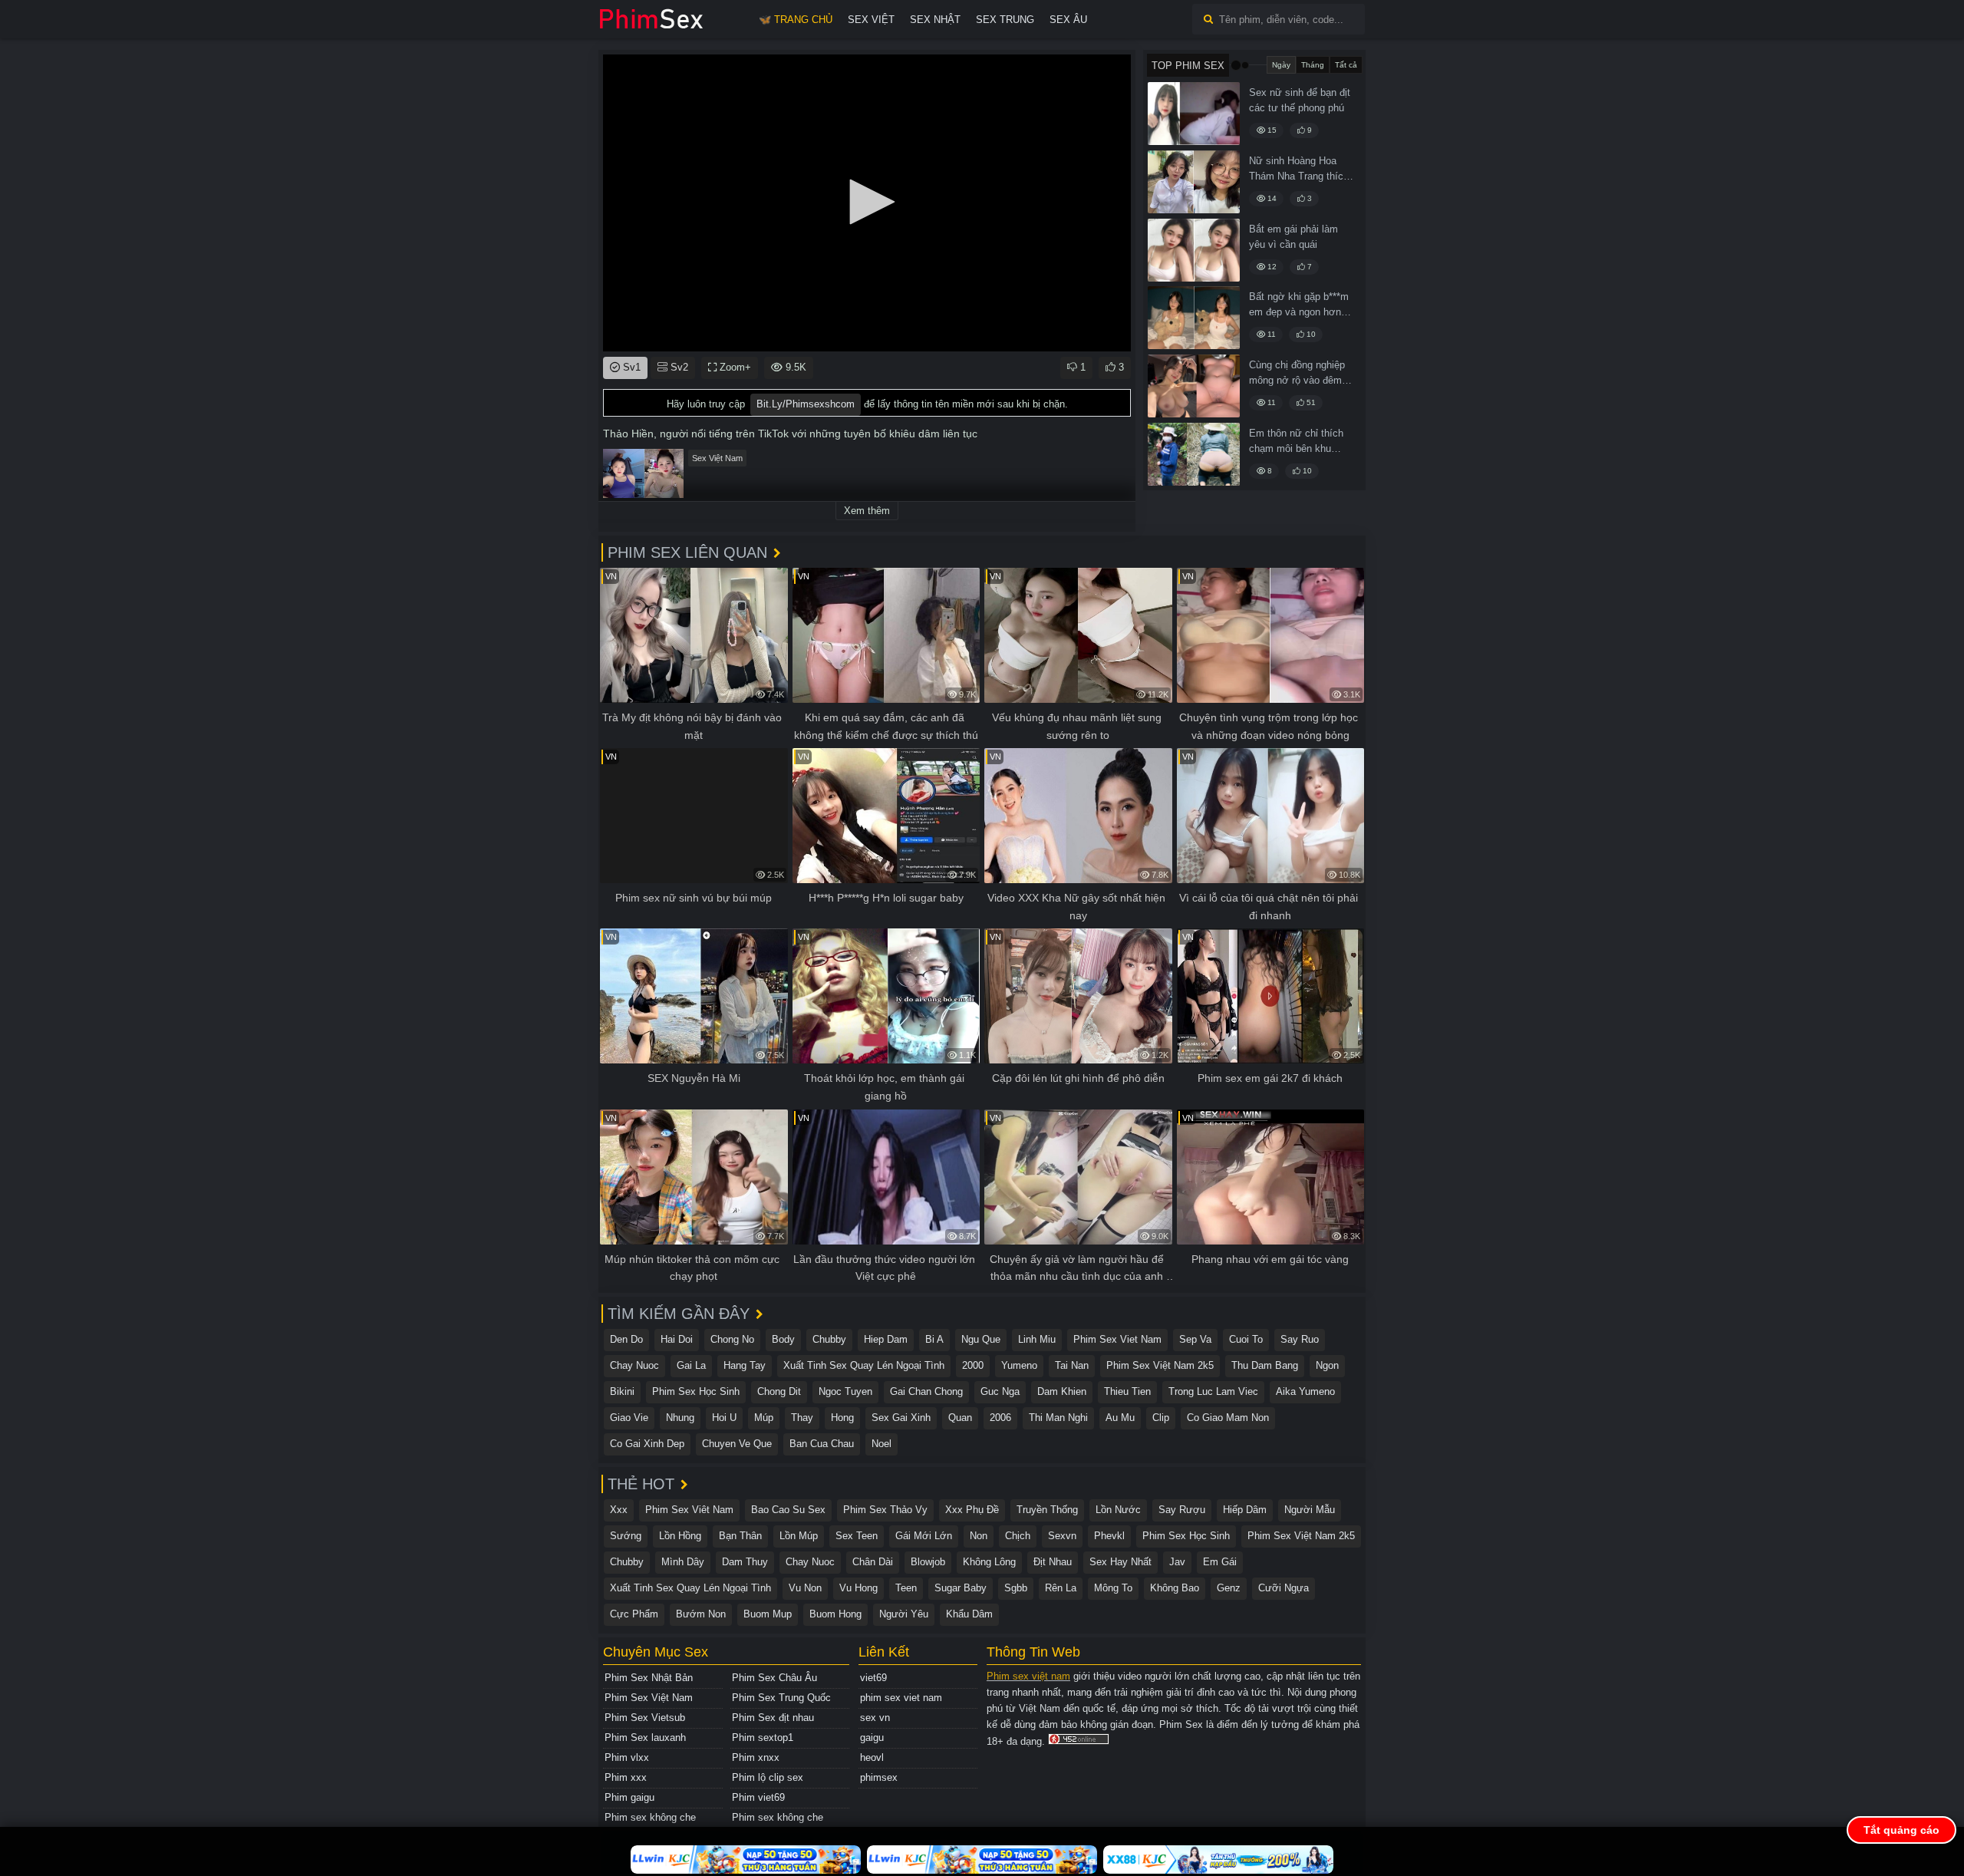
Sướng (626, 1536)
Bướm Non (701, 1614)
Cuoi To (1246, 1339)
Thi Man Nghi (1058, 1418)
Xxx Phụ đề (972, 1510)
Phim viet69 (758, 1797)
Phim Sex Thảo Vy (885, 1510)
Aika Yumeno (1305, 1391)
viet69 (873, 1678)
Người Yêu (904, 1614)
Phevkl (1109, 1536)
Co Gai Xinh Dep (647, 1444)
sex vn (875, 1718)
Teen (906, 1588)
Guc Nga (1000, 1391)
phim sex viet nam (901, 1698)
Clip (1161, 1418)
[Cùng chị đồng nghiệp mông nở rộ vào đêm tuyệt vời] (1194, 386)
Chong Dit (779, 1391)
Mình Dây (683, 1562)
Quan (960, 1418)
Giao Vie (629, 1418)
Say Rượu (1182, 1510)
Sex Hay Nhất (1120, 1562)
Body (783, 1339)
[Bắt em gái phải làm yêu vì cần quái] (1194, 250)
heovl (872, 1757)
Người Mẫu (1310, 1510)
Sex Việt (871, 20)
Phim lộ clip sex (768, 1777)
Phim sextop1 (763, 1738)
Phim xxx (626, 1777)
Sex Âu (1068, 20)
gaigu (872, 1738)
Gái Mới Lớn (924, 1536)
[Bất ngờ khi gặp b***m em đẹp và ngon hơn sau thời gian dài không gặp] (1194, 318)
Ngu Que (981, 1339)
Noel (881, 1444)
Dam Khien (1062, 1391)
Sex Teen (857, 1536)
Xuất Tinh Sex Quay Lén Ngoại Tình (864, 1365)
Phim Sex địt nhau (773, 1718)
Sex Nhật (935, 20)
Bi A (934, 1339)
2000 (973, 1365)
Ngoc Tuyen (845, 1391)
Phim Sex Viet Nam (1117, 1339)
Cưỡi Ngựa (1284, 1588)
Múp (764, 1418)
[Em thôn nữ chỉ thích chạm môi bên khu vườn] (1194, 454)
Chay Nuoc (634, 1365)
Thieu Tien (1127, 1391)
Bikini (622, 1391)
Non (979, 1536)
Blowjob (928, 1562)
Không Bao (1175, 1588)
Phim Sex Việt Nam (649, 1698)
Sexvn (1062, 1536)
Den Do (626, 1339)
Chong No (732, 1339)
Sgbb (1016, 1588)
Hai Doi (677, 1339)
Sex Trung (1005, 20)
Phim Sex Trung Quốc (781, 1698)
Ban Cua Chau (822, 1444)
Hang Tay (745, 1365)
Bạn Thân (740, 1536)
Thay (802, 1418)
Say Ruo (1300, 1339)
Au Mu (1120, 1418)
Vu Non (805, 1588)
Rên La (1061, 1588)
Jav (1177, 1562)
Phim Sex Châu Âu (774, 1678)
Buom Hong (835, 1614)
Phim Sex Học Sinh (696, 1391)
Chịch (1018, 1536)
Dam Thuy (745, 1562)
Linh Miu (1037, 1339)
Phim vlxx (627, 1757)
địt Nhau (1053, 1562)
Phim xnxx (756, 1757)
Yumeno (1019, 1365)
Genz (1229, 1588)
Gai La (691, 1365)
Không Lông (989, 1562)
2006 (1000, 1418)
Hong (842, 1418)
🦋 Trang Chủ (796, 20)
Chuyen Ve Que (737, 1444)
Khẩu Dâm (969, 1614)
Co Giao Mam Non (1228, 1418)
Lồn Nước (1118, 1510)
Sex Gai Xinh (901, 1418)
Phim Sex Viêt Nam (689, 1510)
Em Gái (1220, 1562)
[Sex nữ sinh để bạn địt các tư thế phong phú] (1194, 114)
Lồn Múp (799, 1536)
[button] (867, 202)
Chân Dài (873, 1562)
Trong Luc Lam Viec (1213, 1391)
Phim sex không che (650, 1817)
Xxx (619, 1510)
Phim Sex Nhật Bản (649, 1678)
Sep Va (1195, 1339)
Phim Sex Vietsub (645, 1718)
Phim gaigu (629, 1797)
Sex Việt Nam (717, 458)
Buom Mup (768, 1614)
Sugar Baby (961, 1588)
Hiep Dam (886, 1339)
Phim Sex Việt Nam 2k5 (1160, 1365)
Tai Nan (1072, 1365)
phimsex (879, 1777)
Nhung (680, 1418)
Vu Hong (858, 1588)
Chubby (829, 1339)
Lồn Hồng (680, 1536)
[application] (867, 203)
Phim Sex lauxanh (645, 1738)
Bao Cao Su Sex (788, 1510)
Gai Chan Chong (926, 1391)
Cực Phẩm (634, 1614)
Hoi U (724, 1418)
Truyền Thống (1047, 1510)
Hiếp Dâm (1245, 1510)
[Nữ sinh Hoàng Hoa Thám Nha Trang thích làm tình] (1194, 182)
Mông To (1113, 1588)
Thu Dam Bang (1265, 1365)
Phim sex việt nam (1028, 1676)
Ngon (1327, 1365)
